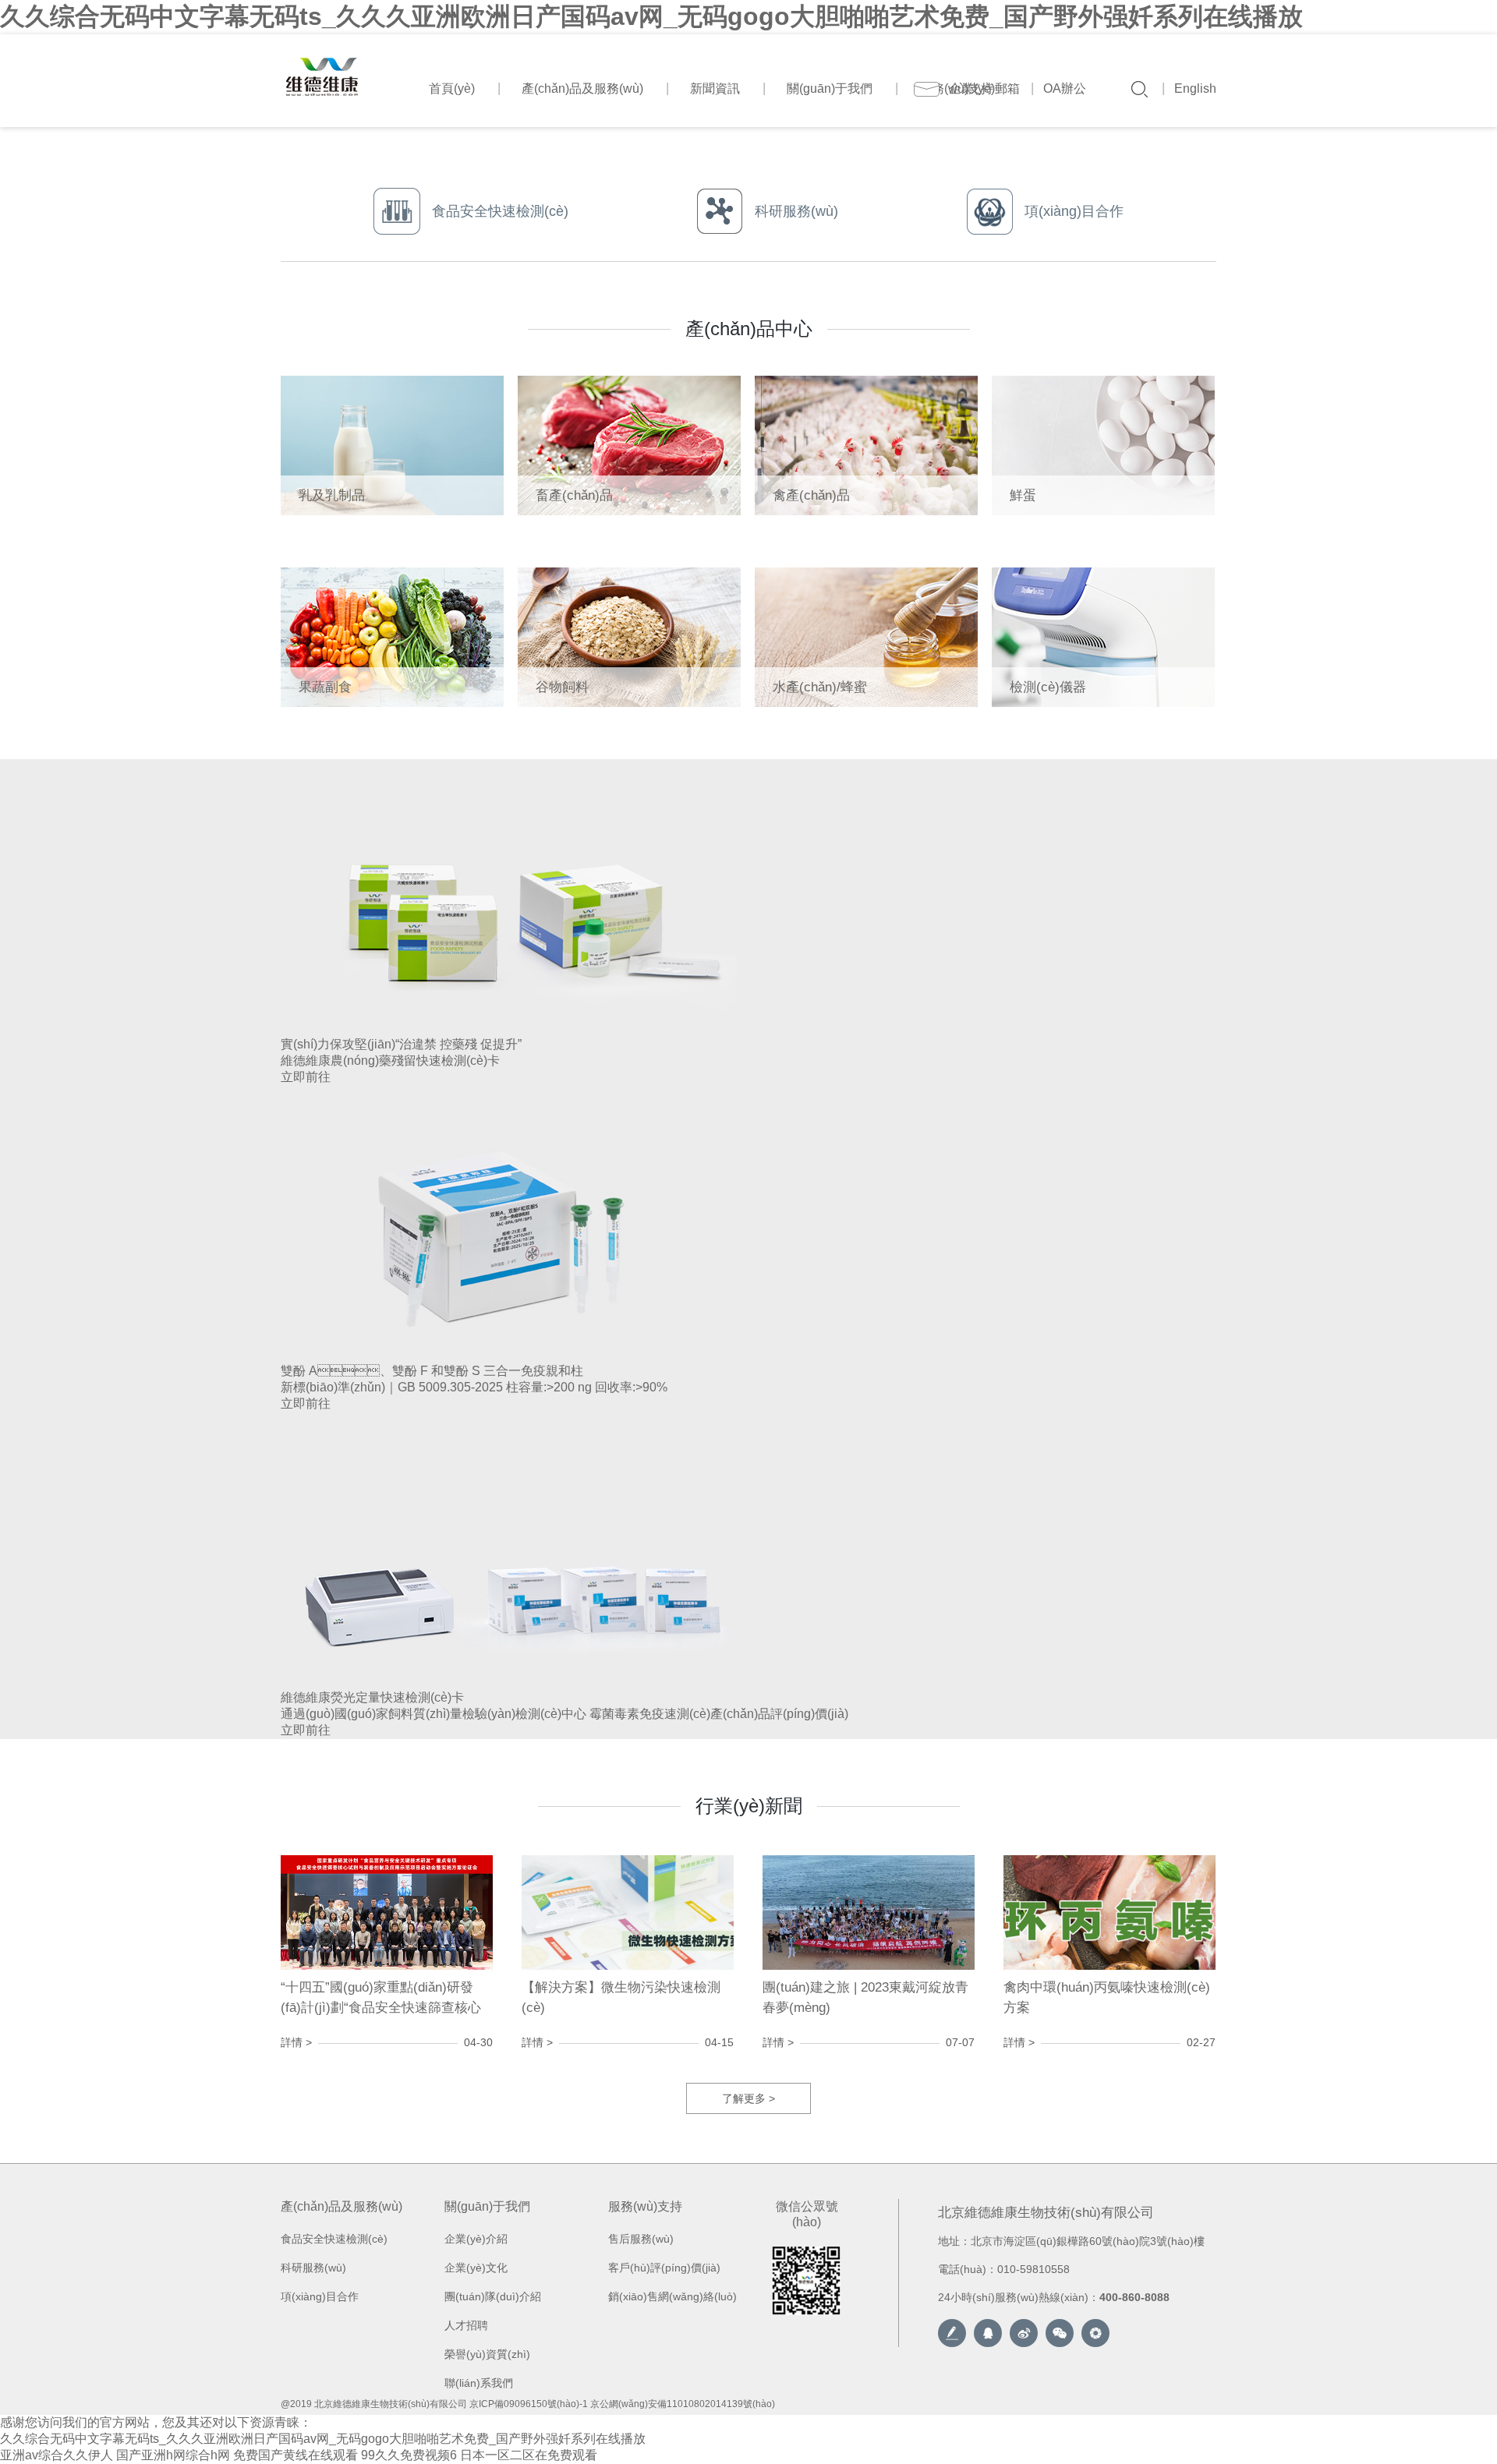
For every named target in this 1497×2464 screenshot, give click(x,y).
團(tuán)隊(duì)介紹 (493, 2296)
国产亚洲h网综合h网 (173, 2455)
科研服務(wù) (313, 2268)
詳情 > (296, 2042)
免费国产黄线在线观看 (296, 2455)
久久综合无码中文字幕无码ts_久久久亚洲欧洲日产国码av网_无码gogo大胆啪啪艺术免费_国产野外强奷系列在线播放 (651, 16)
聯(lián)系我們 (479, 2383)
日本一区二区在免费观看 (529, 2455)
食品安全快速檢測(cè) (334, 2239)
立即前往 (306, 1077)
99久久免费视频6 (409, 2455)
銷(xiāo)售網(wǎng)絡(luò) (672, 2296)
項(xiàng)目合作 (320, 2296)
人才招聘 (466, 2325)
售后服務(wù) (641, 2239)
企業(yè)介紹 (476, 2239)
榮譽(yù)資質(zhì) (487, 2354)
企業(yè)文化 (476, 2268)
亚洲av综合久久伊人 (57, 2455)
